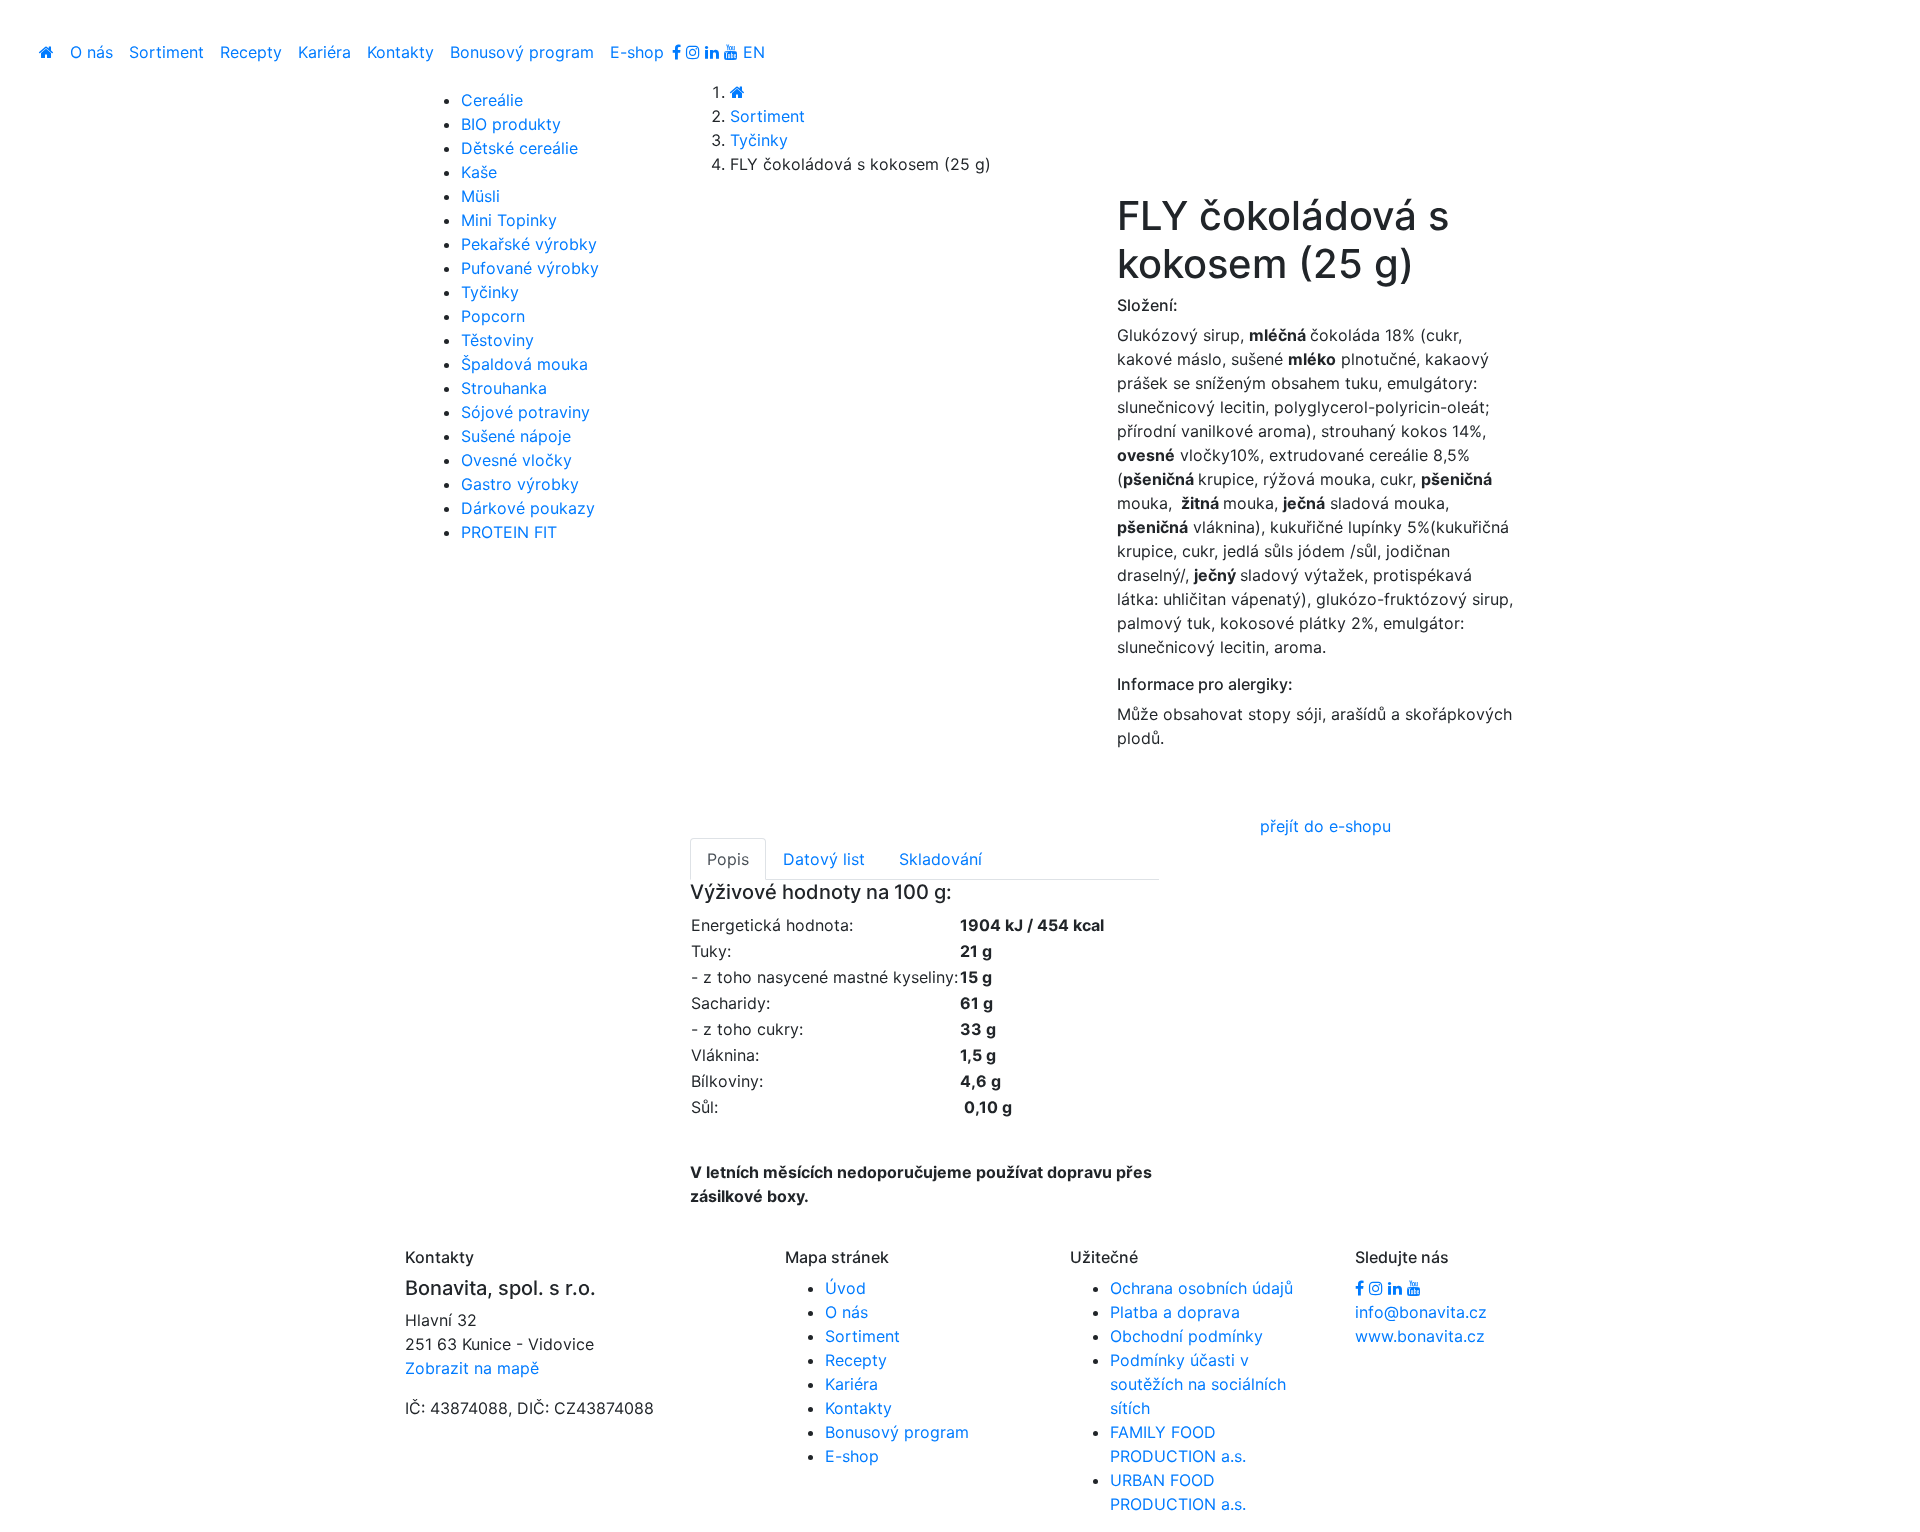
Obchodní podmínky (1186, 1336)
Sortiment (166, 52)
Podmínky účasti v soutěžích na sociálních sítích (1198, 1384)
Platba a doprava (1175, 1312)
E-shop (637, 52)
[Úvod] (46, 52)
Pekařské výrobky (529, 244)
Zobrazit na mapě (472, 1368)
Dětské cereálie (519, 148)
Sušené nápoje (516, 436)
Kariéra (324, 52)
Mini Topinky (509, 220)
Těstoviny (497, 340)
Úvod (845, 1288)
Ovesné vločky (516, 460)
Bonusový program (522, 52)
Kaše (479, 172)
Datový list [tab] (824, 859)
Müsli (480, 196)
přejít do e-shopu (1325, 826)
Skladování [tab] (940, 859)
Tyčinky (759, 140)
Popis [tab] (728, 859)
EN (754, 52)
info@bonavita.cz (1421, 1312)
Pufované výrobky (530, 268)
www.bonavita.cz (1420, 1336)
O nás (91, 52)
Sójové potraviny (525, 412)
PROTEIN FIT (509, 532)
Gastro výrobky (520, 484)
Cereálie (492, 100)
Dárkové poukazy (528, 508)
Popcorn (493, 316)
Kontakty (400, 52)
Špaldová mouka (524, 364)
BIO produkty (511, 124)
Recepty (251, 52)
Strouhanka (504, 388)
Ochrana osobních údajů (1201, 1288)
